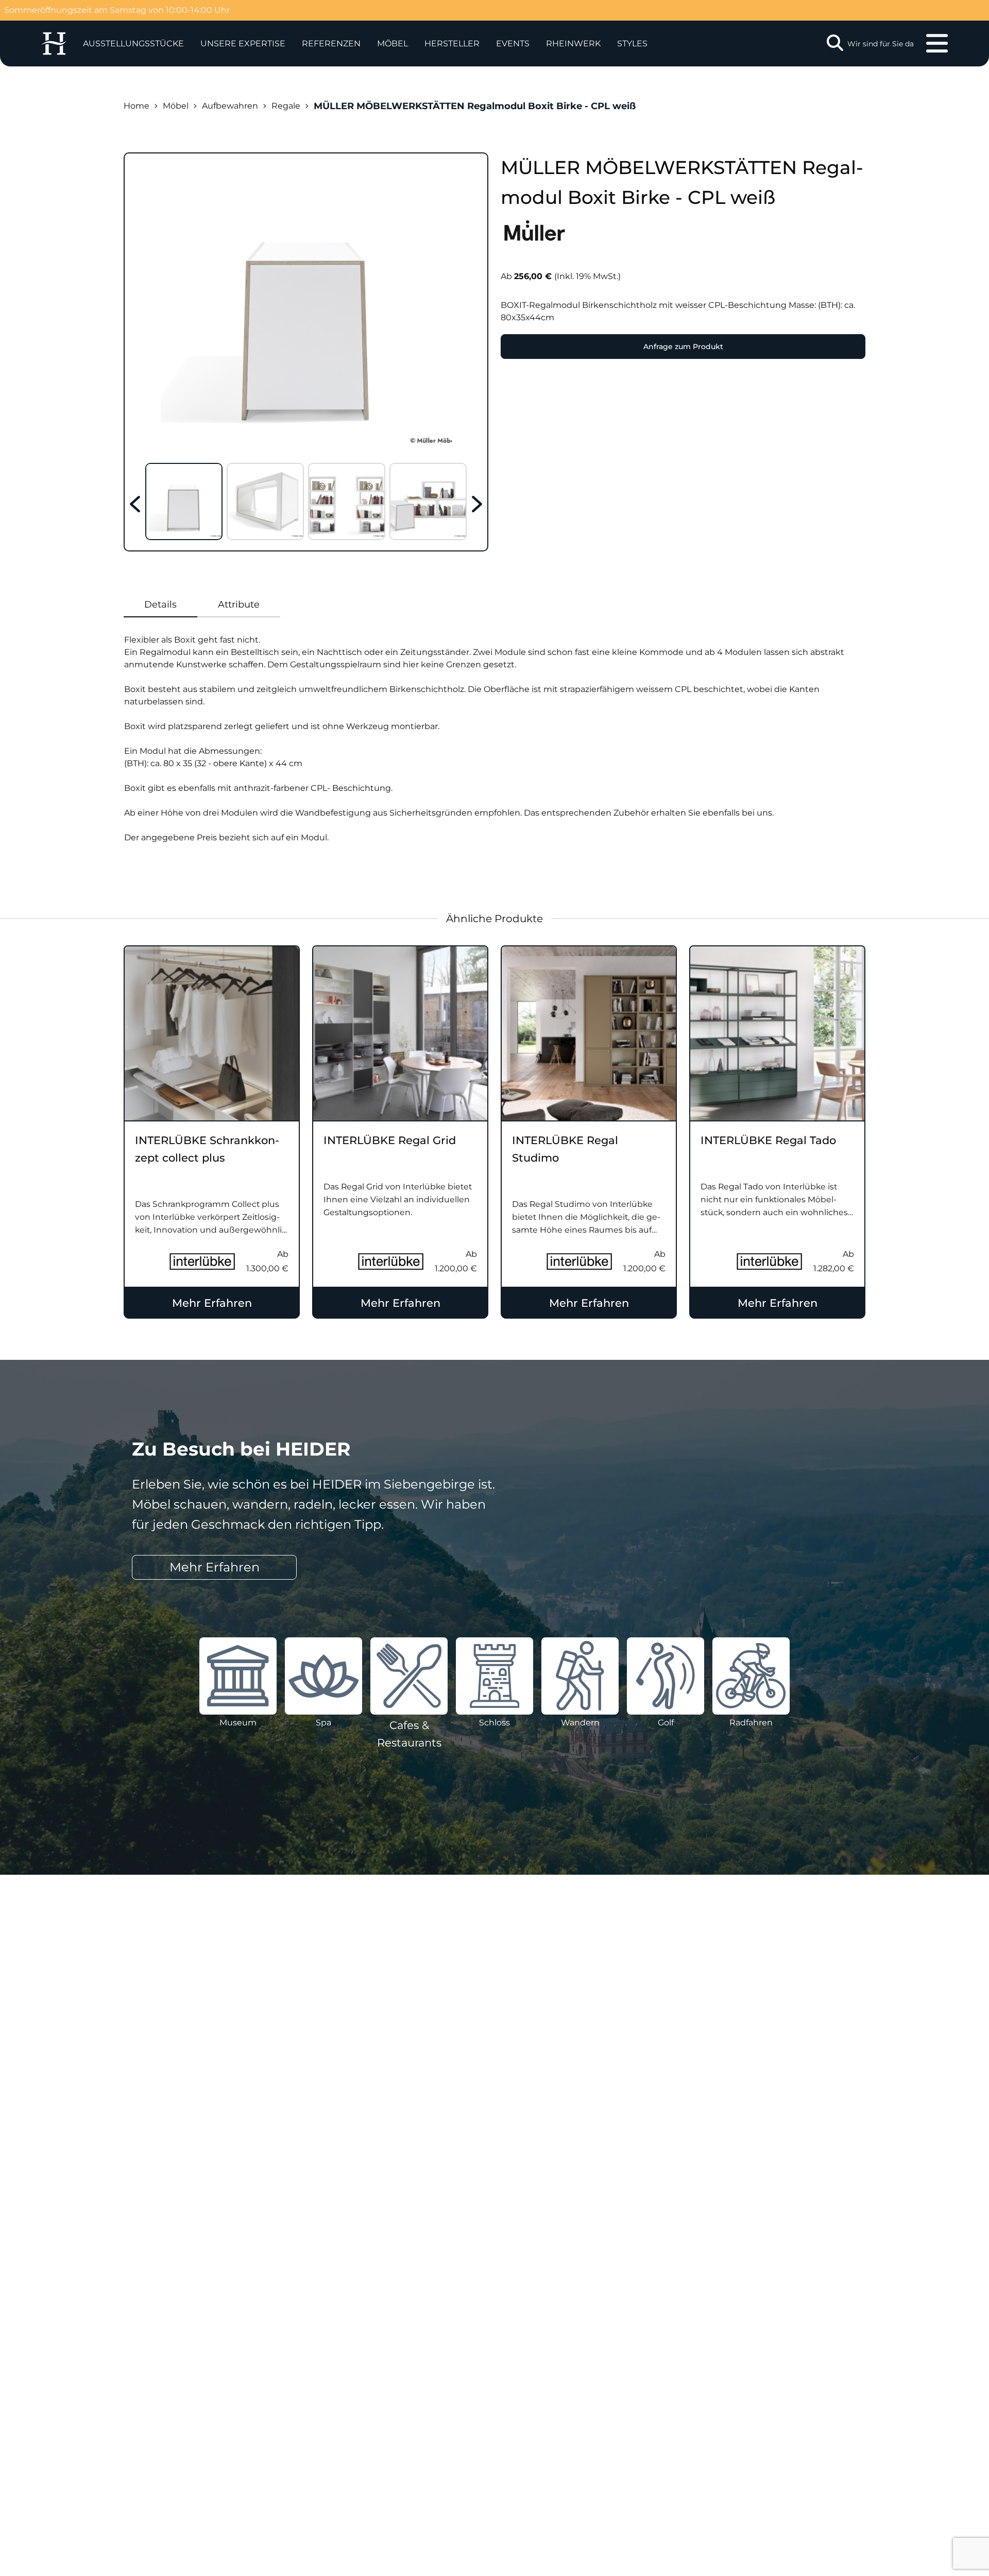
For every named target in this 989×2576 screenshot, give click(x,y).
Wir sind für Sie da (881, 44)
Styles (632, 44)
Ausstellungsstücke (133, 44)
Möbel (393, 44)
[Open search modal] (835, 44)
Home (137, 106)
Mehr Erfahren (212, 1303)
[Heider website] (54, 44)
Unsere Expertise (243, 44)
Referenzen (331, 44)
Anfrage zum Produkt (683, 347)
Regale (286, 106)
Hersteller (452, 44)
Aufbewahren (230, 106)
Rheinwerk (573, 44)
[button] (243, 44)
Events (513, 44)
